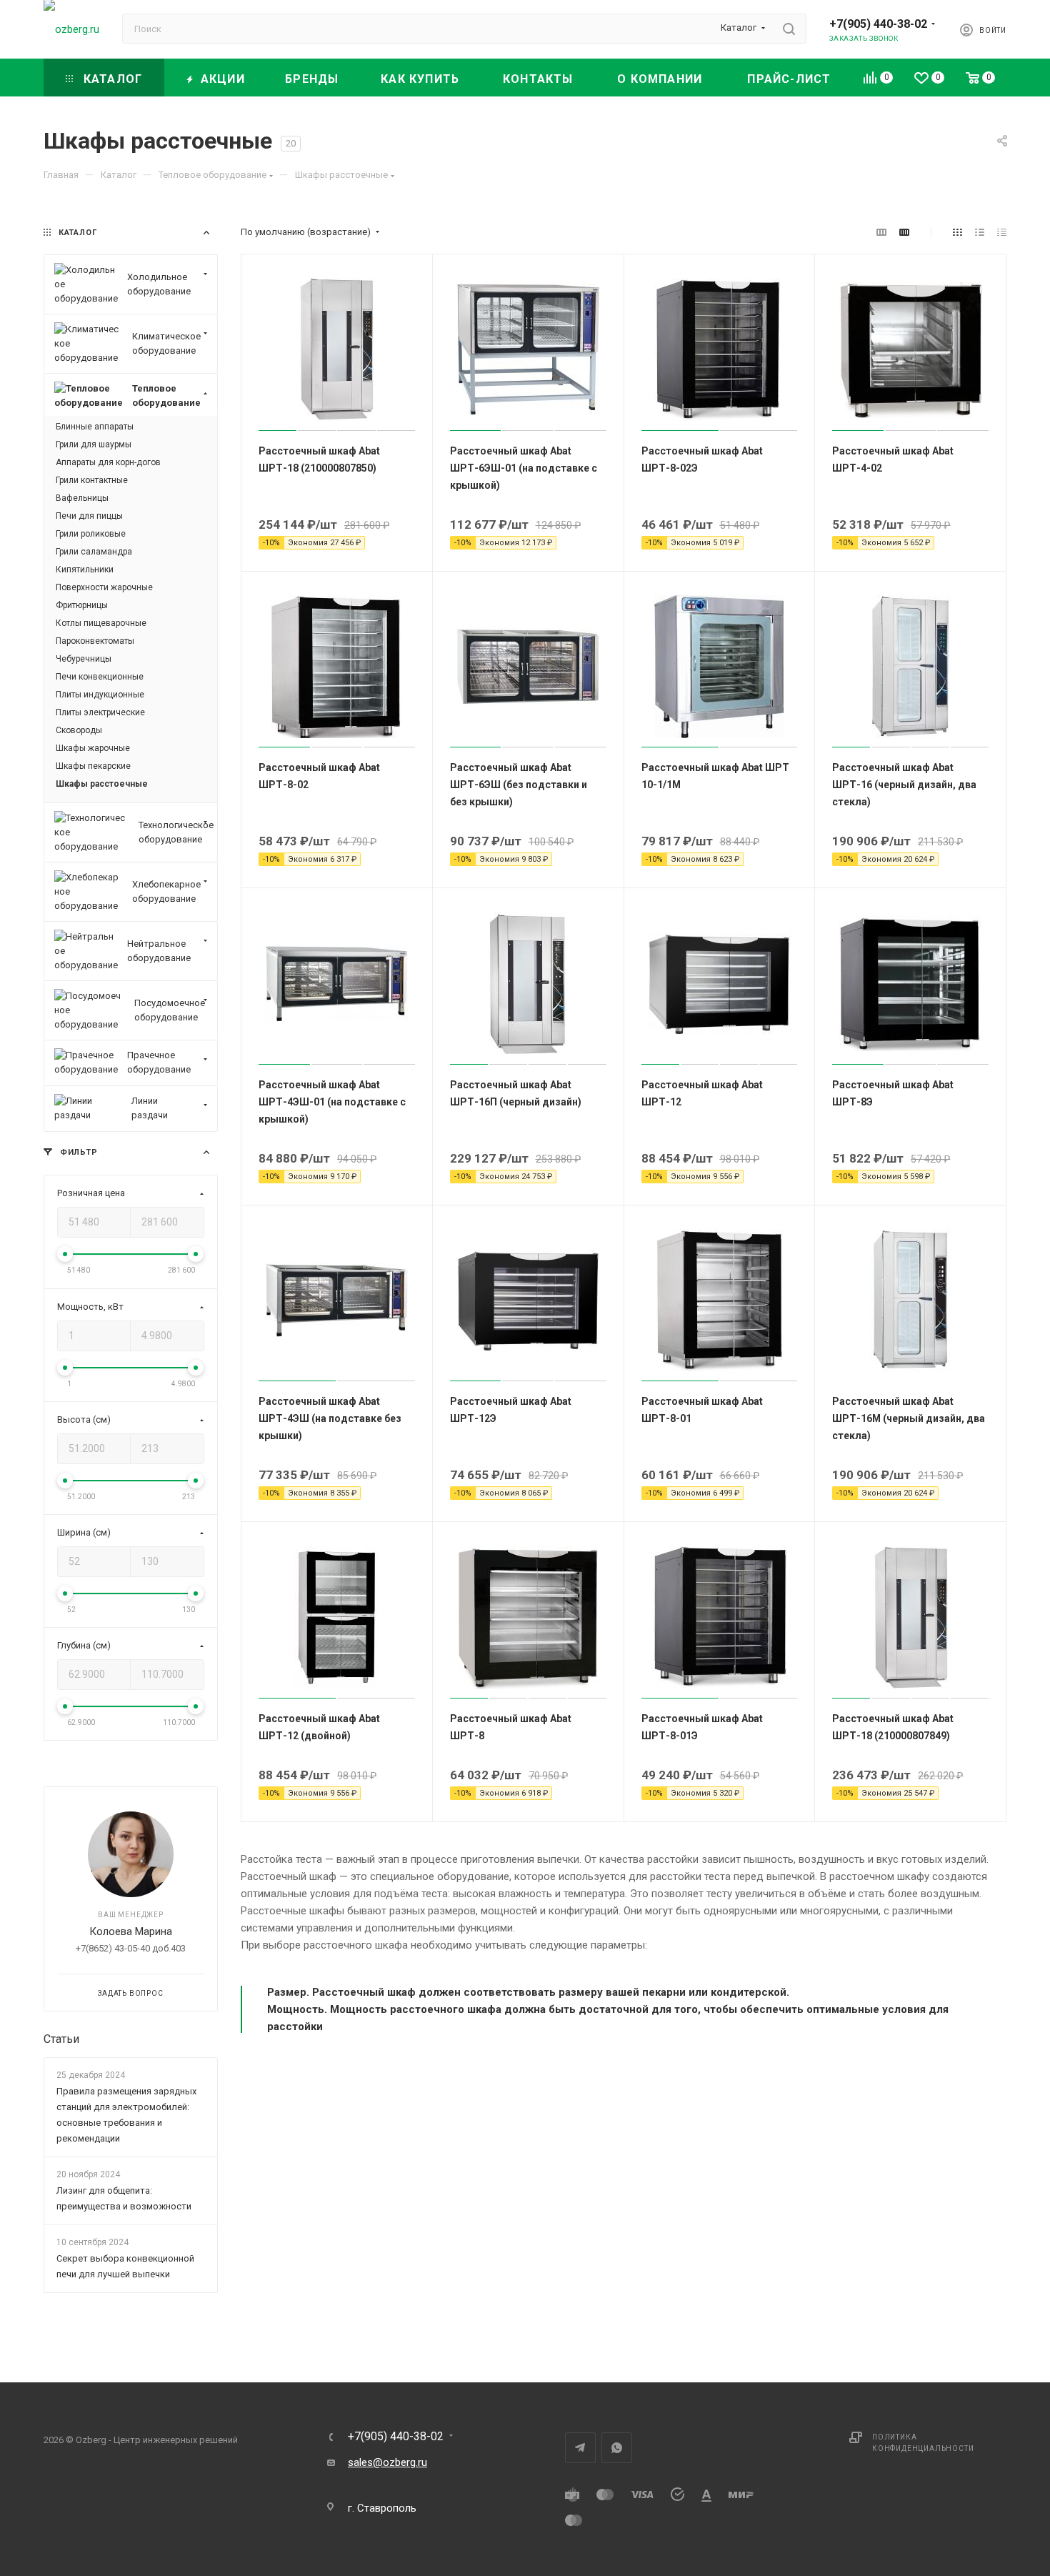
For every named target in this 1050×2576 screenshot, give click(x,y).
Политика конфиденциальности (923, 2443)
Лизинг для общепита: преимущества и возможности (124, 2198)
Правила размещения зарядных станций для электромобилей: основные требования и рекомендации (126, 2115)
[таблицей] (1002, 232)
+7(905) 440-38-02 (878, 24)
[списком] (980, 232)
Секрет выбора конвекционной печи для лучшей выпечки (125, 2266)
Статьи (61, 2039)
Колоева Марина (131, 1931)
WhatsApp (617, 2448)
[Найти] (789, 29)
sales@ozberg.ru (387, 2462)
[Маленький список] (881, 232)
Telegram (580, 2448)
